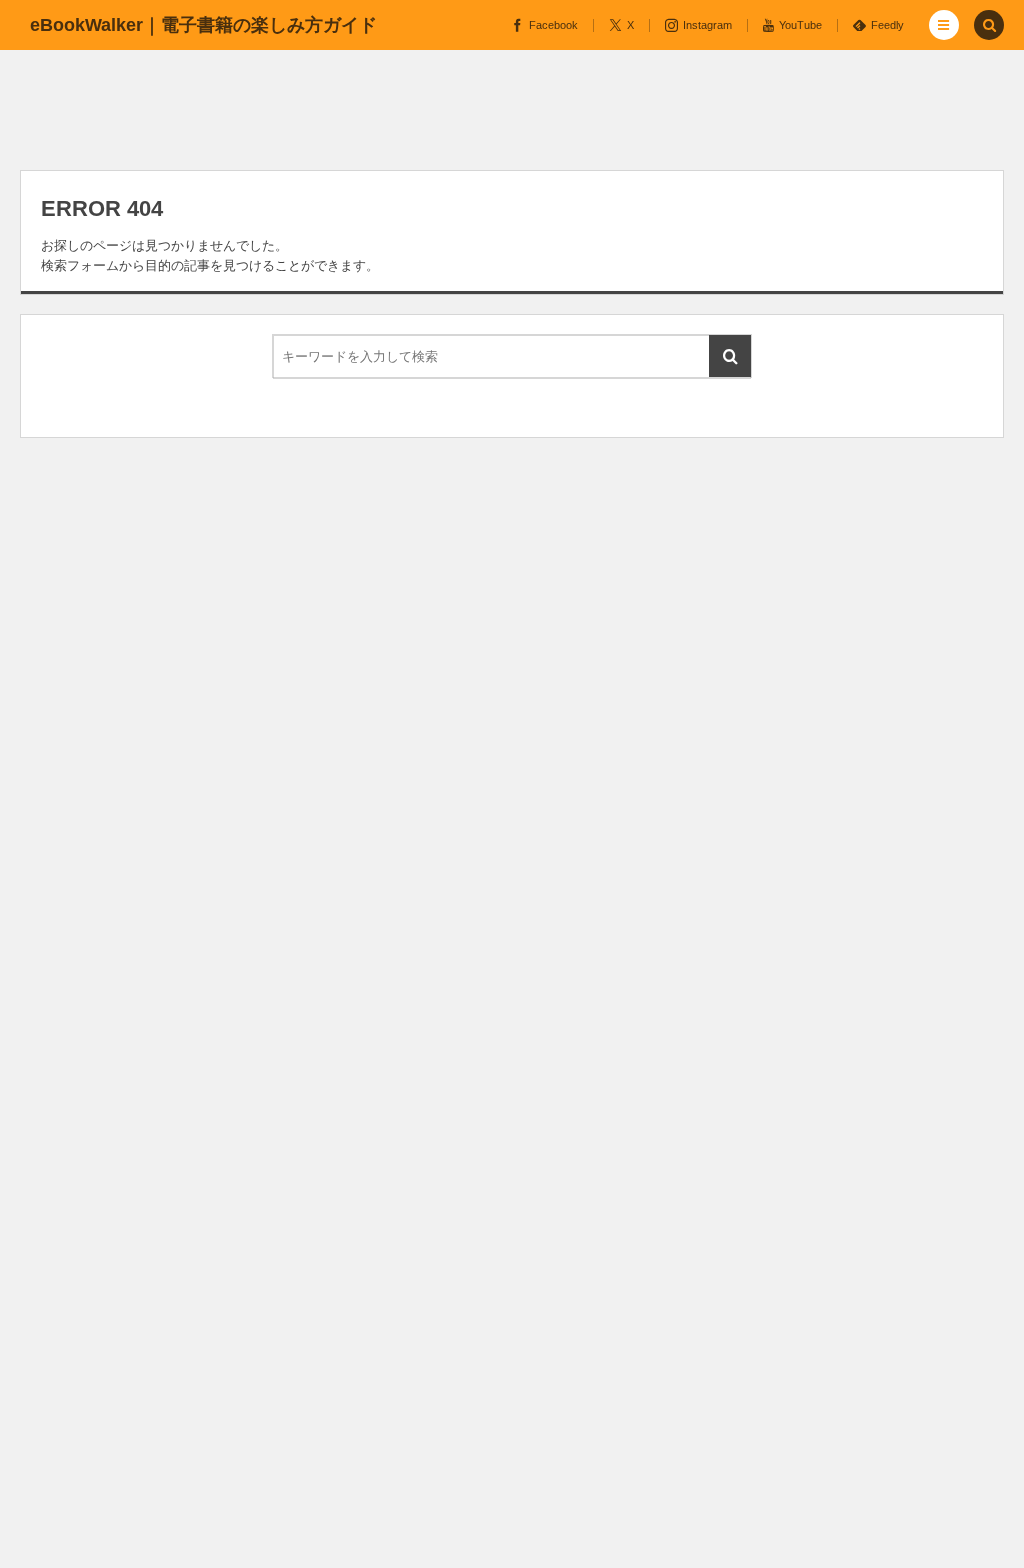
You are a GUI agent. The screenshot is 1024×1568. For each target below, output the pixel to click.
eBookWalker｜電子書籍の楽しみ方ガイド (203, 25)
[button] (944, 25)
